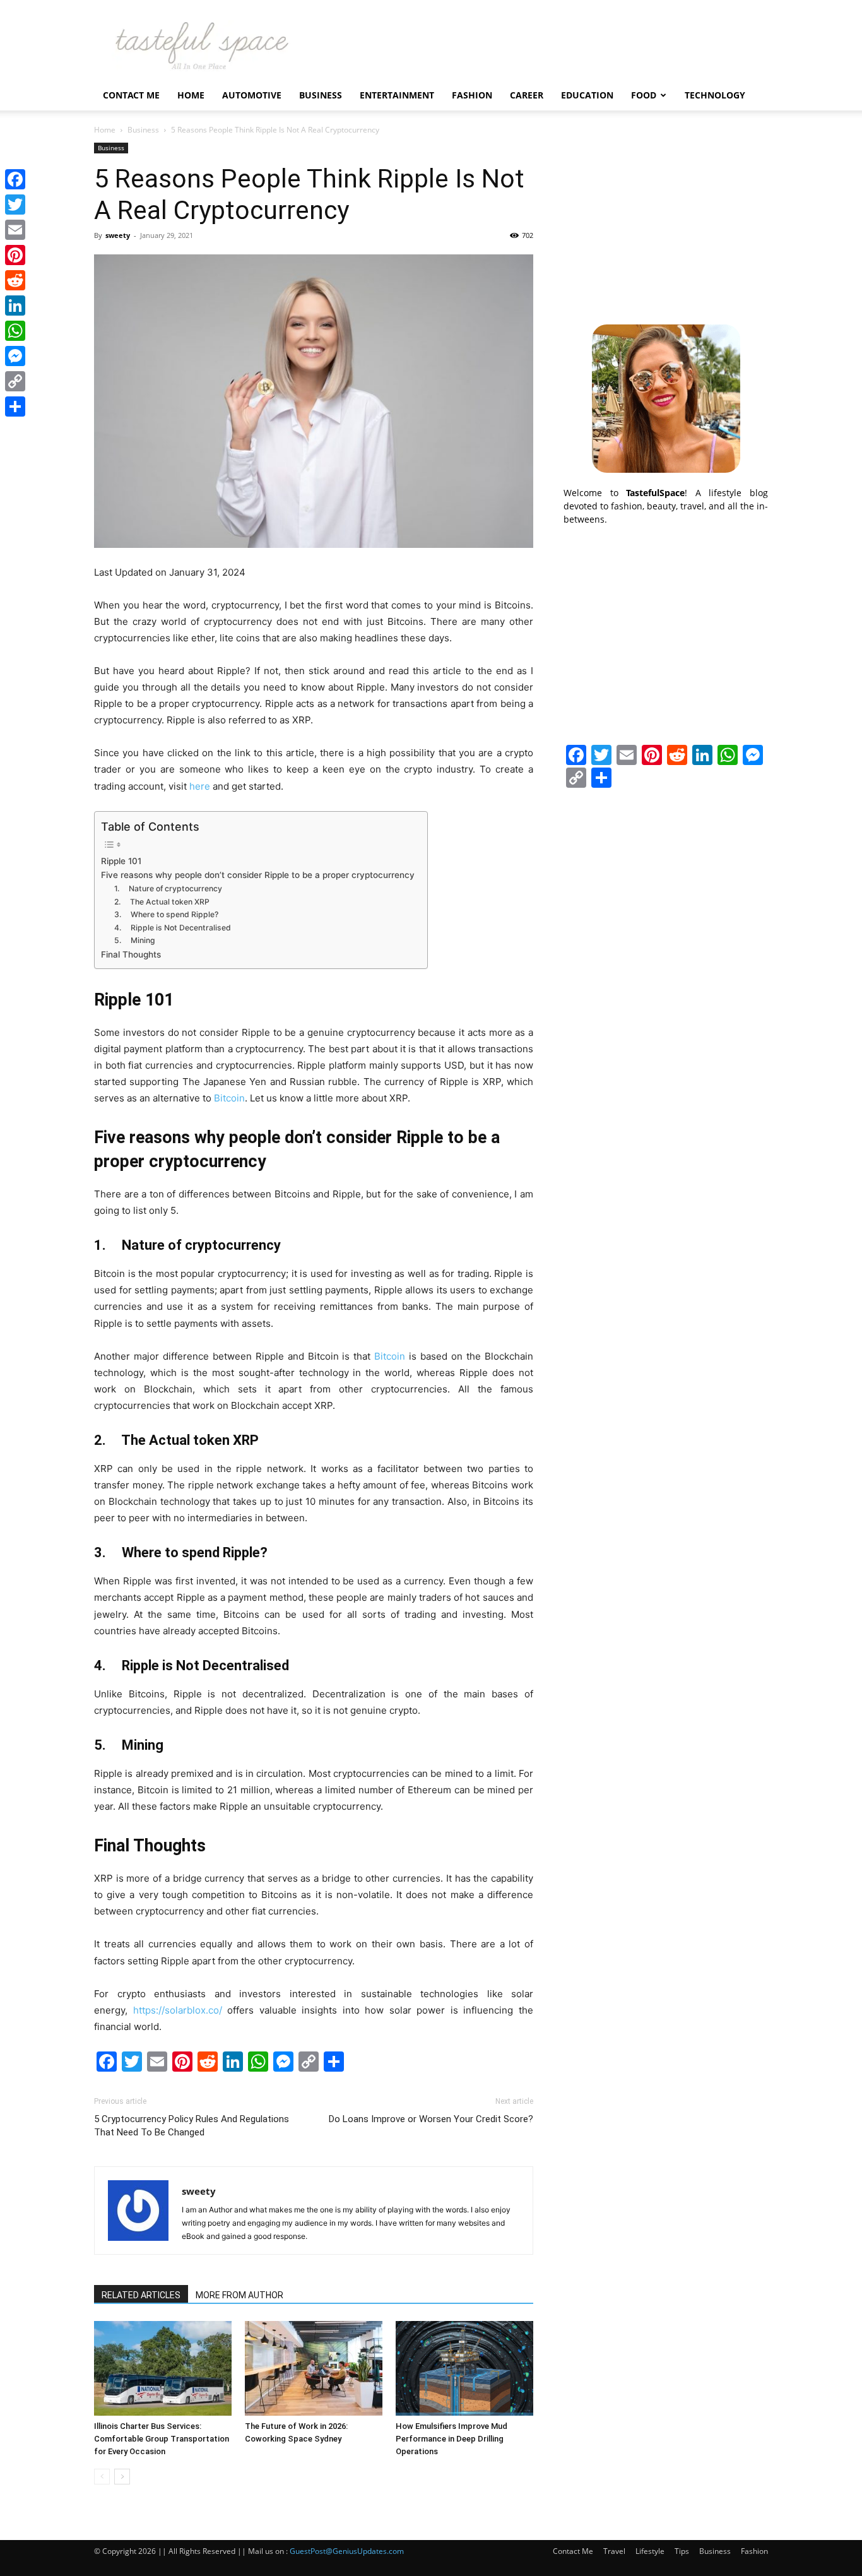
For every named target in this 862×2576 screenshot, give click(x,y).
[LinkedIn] (15, 306)
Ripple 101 (121, 861)
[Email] (15, 230)
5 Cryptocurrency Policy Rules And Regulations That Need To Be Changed (192, 2126)
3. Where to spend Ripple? (166, 914)
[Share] (15, 407)
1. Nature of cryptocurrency (168, 888)
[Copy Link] (15, 381)
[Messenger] (15, 356)
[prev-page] (102, 2477)
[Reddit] (15, 280)
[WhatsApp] (15, 331)
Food (644, 95)
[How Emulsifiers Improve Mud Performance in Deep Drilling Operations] (464, 2368)
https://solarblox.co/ (178, 2010)
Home (191, 95)
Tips (682, 2551)
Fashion (472, 95)
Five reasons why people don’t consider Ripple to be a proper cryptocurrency (258, 875)
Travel (614, 2551)
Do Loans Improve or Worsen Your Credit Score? (431, 2119)
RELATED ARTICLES (141, 2295)
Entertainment (397, 95)
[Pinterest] (15, 255)
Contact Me (131, 95)
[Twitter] (15, 205)
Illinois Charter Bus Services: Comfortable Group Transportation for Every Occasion (162, 2439)
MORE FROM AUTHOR (239, 2295)
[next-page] (122, 2477)
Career (527, 95)
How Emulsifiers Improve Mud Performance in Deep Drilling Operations (452, 2439)
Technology (715, 95)
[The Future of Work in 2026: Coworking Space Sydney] (314, 2368)
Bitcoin (229, 1098)
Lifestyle (650, 2551)
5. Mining (136, 940)
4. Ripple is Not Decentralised (173, 928)
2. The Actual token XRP (162, 902)
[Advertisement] (666, 222)
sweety (118, 235)
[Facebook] (15, 179)
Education (587, 95)
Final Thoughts (131, 954)
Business (321, 95)
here (200, 786)
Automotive (252, 95)
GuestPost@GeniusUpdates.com (347, 2551)
